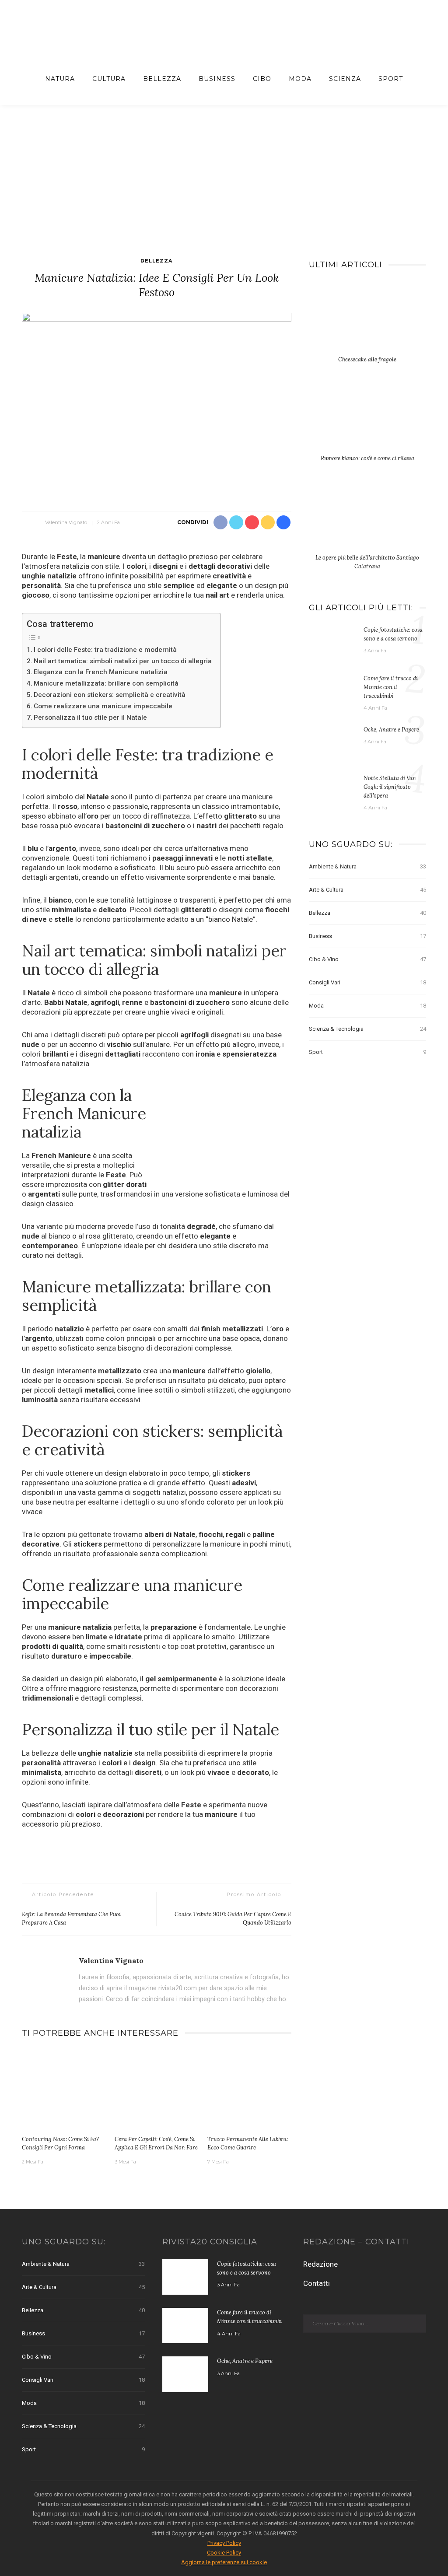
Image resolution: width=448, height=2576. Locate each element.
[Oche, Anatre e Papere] (332, 742)
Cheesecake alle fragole (367, 359)
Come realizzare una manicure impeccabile (103, 706)
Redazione (320, 2264)
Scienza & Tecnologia (367, 1029)
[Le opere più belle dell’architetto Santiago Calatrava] (367, 520)
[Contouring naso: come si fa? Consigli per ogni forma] (64, 2090)
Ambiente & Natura (367, 866)
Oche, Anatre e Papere (391, 729)
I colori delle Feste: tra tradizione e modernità (105, 650)
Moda (300, 79)
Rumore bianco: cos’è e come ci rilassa (367, 458)
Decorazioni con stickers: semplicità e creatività (110, 695)
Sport (391, 79)
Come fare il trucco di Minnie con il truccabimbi (391, 687)
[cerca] (419, 79)
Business (217, 79)
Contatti (317, 2283)
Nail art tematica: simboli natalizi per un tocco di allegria (123, 661)
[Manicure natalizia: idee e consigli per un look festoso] (157, 402)
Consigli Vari (367, 982)
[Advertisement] (224, 171)
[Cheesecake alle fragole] (367, 322)
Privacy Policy (224, 2543)
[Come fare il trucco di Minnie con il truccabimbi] (332, 691)
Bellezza (162, 79)
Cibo (262, 79)
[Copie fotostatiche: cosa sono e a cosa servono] (332, 642)
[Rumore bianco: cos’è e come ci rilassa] (367, 421)
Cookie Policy (224, 2553)
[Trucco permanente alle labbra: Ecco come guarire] (249, 2090)
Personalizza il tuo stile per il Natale (90, 717)
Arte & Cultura (367, 890)
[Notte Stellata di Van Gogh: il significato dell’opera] (332, 791)
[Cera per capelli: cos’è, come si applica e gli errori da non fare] (157, 2090)
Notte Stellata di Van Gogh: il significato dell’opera (390, 787)
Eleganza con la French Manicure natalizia (101, 672)
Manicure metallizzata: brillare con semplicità (106, 683)
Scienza (345, 79)
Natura (60, 79)
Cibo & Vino (367, 959)
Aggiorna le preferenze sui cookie (224, 2562)
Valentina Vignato (66, 522)
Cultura (109, 79)
